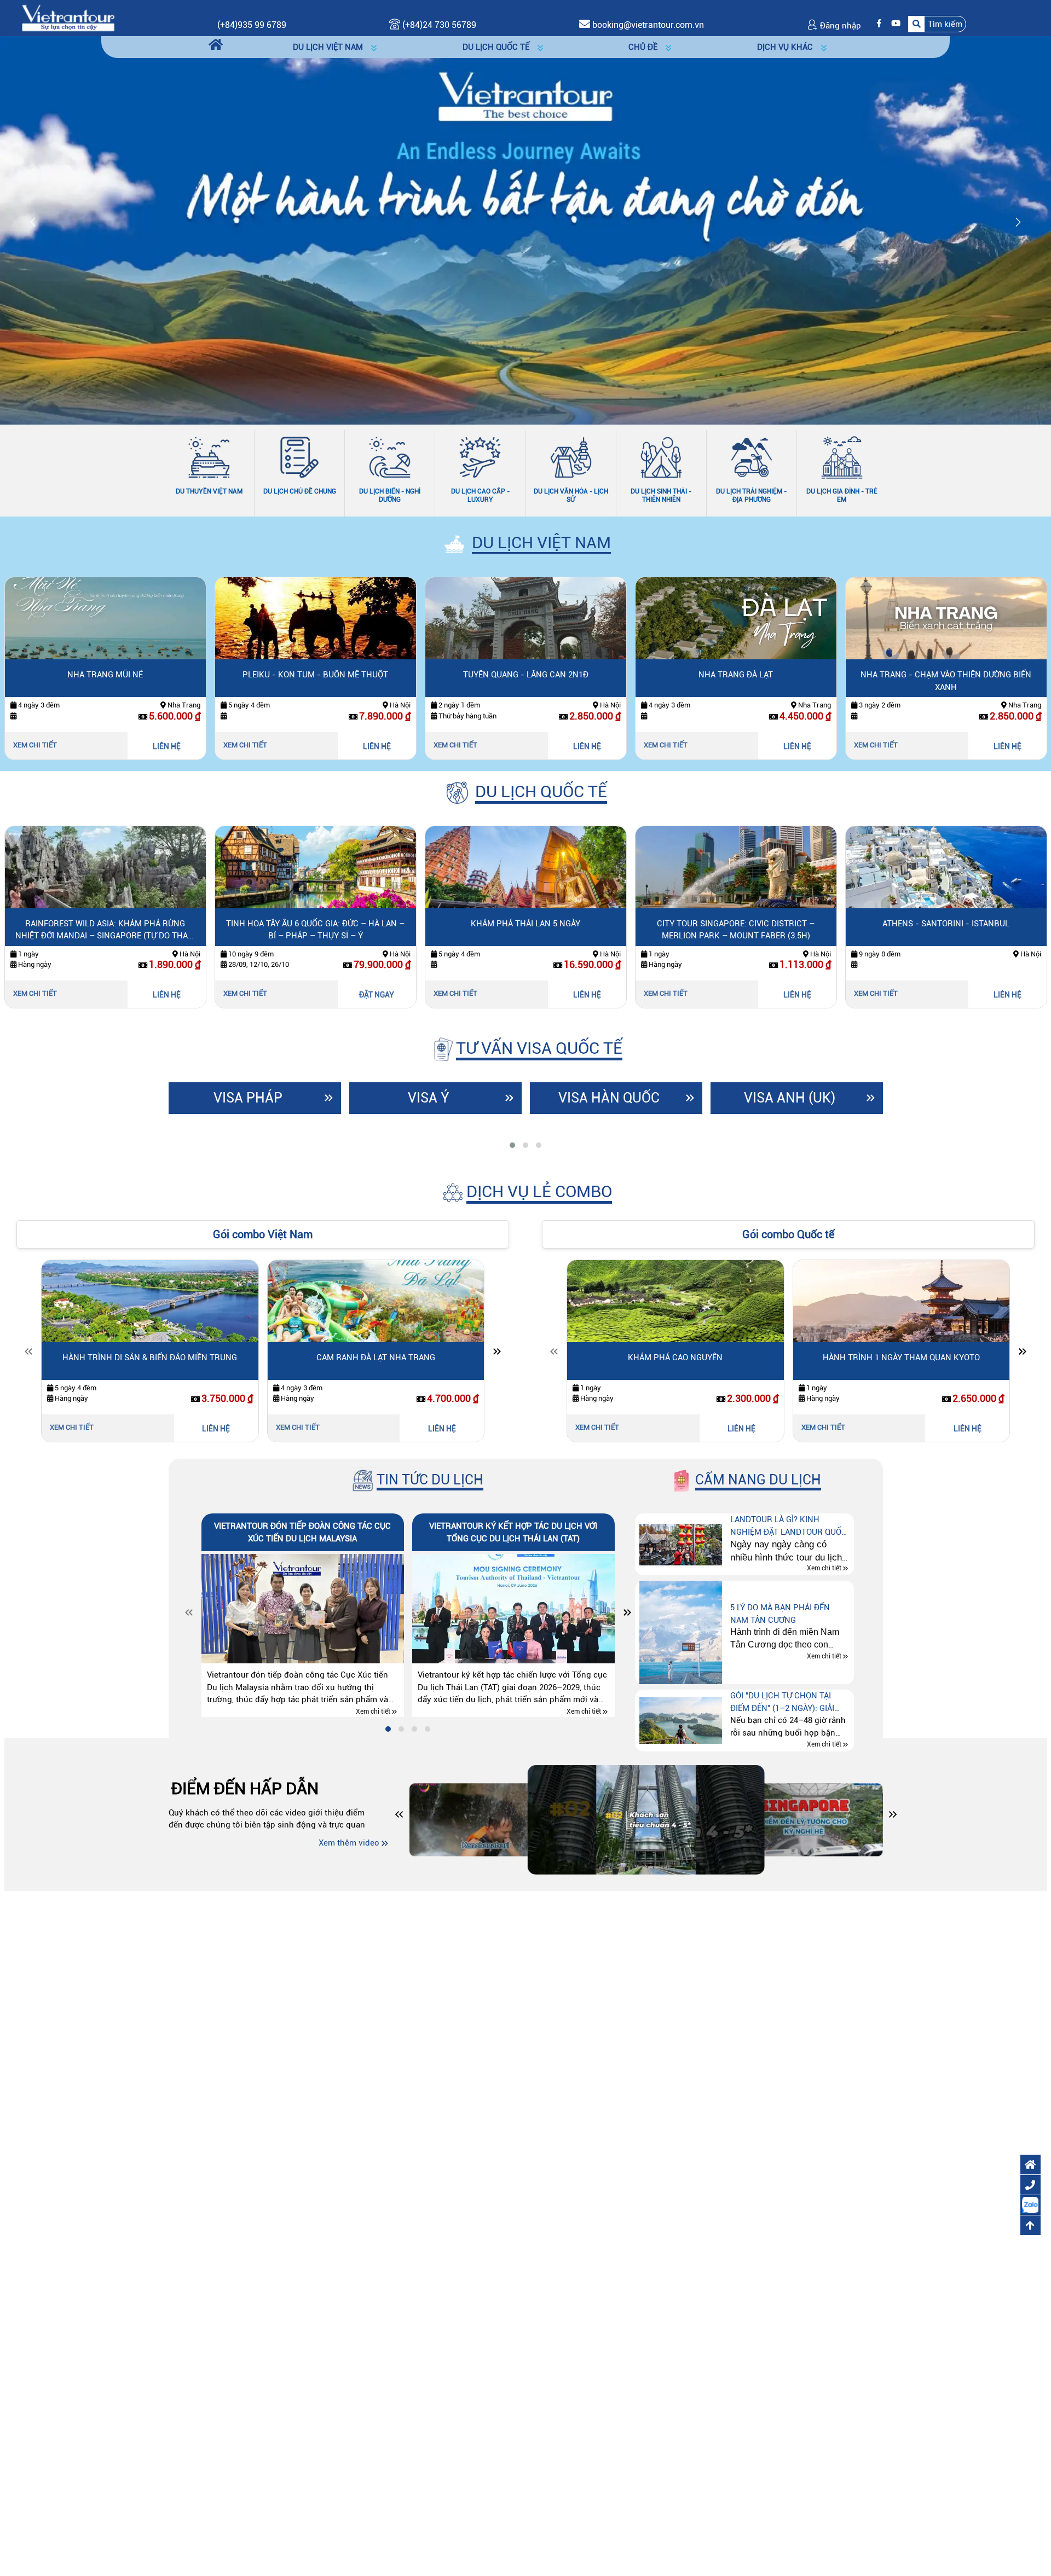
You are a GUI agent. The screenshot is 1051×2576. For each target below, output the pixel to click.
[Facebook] (876, 24)
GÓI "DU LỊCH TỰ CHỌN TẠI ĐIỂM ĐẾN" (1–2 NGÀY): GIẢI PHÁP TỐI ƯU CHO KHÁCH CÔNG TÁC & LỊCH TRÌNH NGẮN (789, 1702)
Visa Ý (429, 1098)
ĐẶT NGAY (166, 995)
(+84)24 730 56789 (438, 25)
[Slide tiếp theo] (497, 1354)
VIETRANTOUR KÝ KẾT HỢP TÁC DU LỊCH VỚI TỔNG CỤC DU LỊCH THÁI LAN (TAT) (513, 1532)
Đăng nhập (839, 26)
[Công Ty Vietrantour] (68, 18)
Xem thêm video (349, 1843)
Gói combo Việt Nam (263, 1234)
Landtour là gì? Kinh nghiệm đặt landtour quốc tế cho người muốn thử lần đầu (789, 1526)
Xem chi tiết (35, 745)
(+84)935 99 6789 (252, 25)
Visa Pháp (248, 1098)
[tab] (512, 1145)
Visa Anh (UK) (790, 1098)
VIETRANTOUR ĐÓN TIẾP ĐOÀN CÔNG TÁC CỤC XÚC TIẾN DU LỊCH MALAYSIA (302, 1532)
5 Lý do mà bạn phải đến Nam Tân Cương (780, 1614)
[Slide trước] (28, 1354)
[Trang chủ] (216, 45)
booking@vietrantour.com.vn (648, 25)
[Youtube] (893, 24)
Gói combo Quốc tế (788, 1234)
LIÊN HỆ (167, 746)
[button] (937, 24)
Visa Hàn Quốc (609, 1098)
